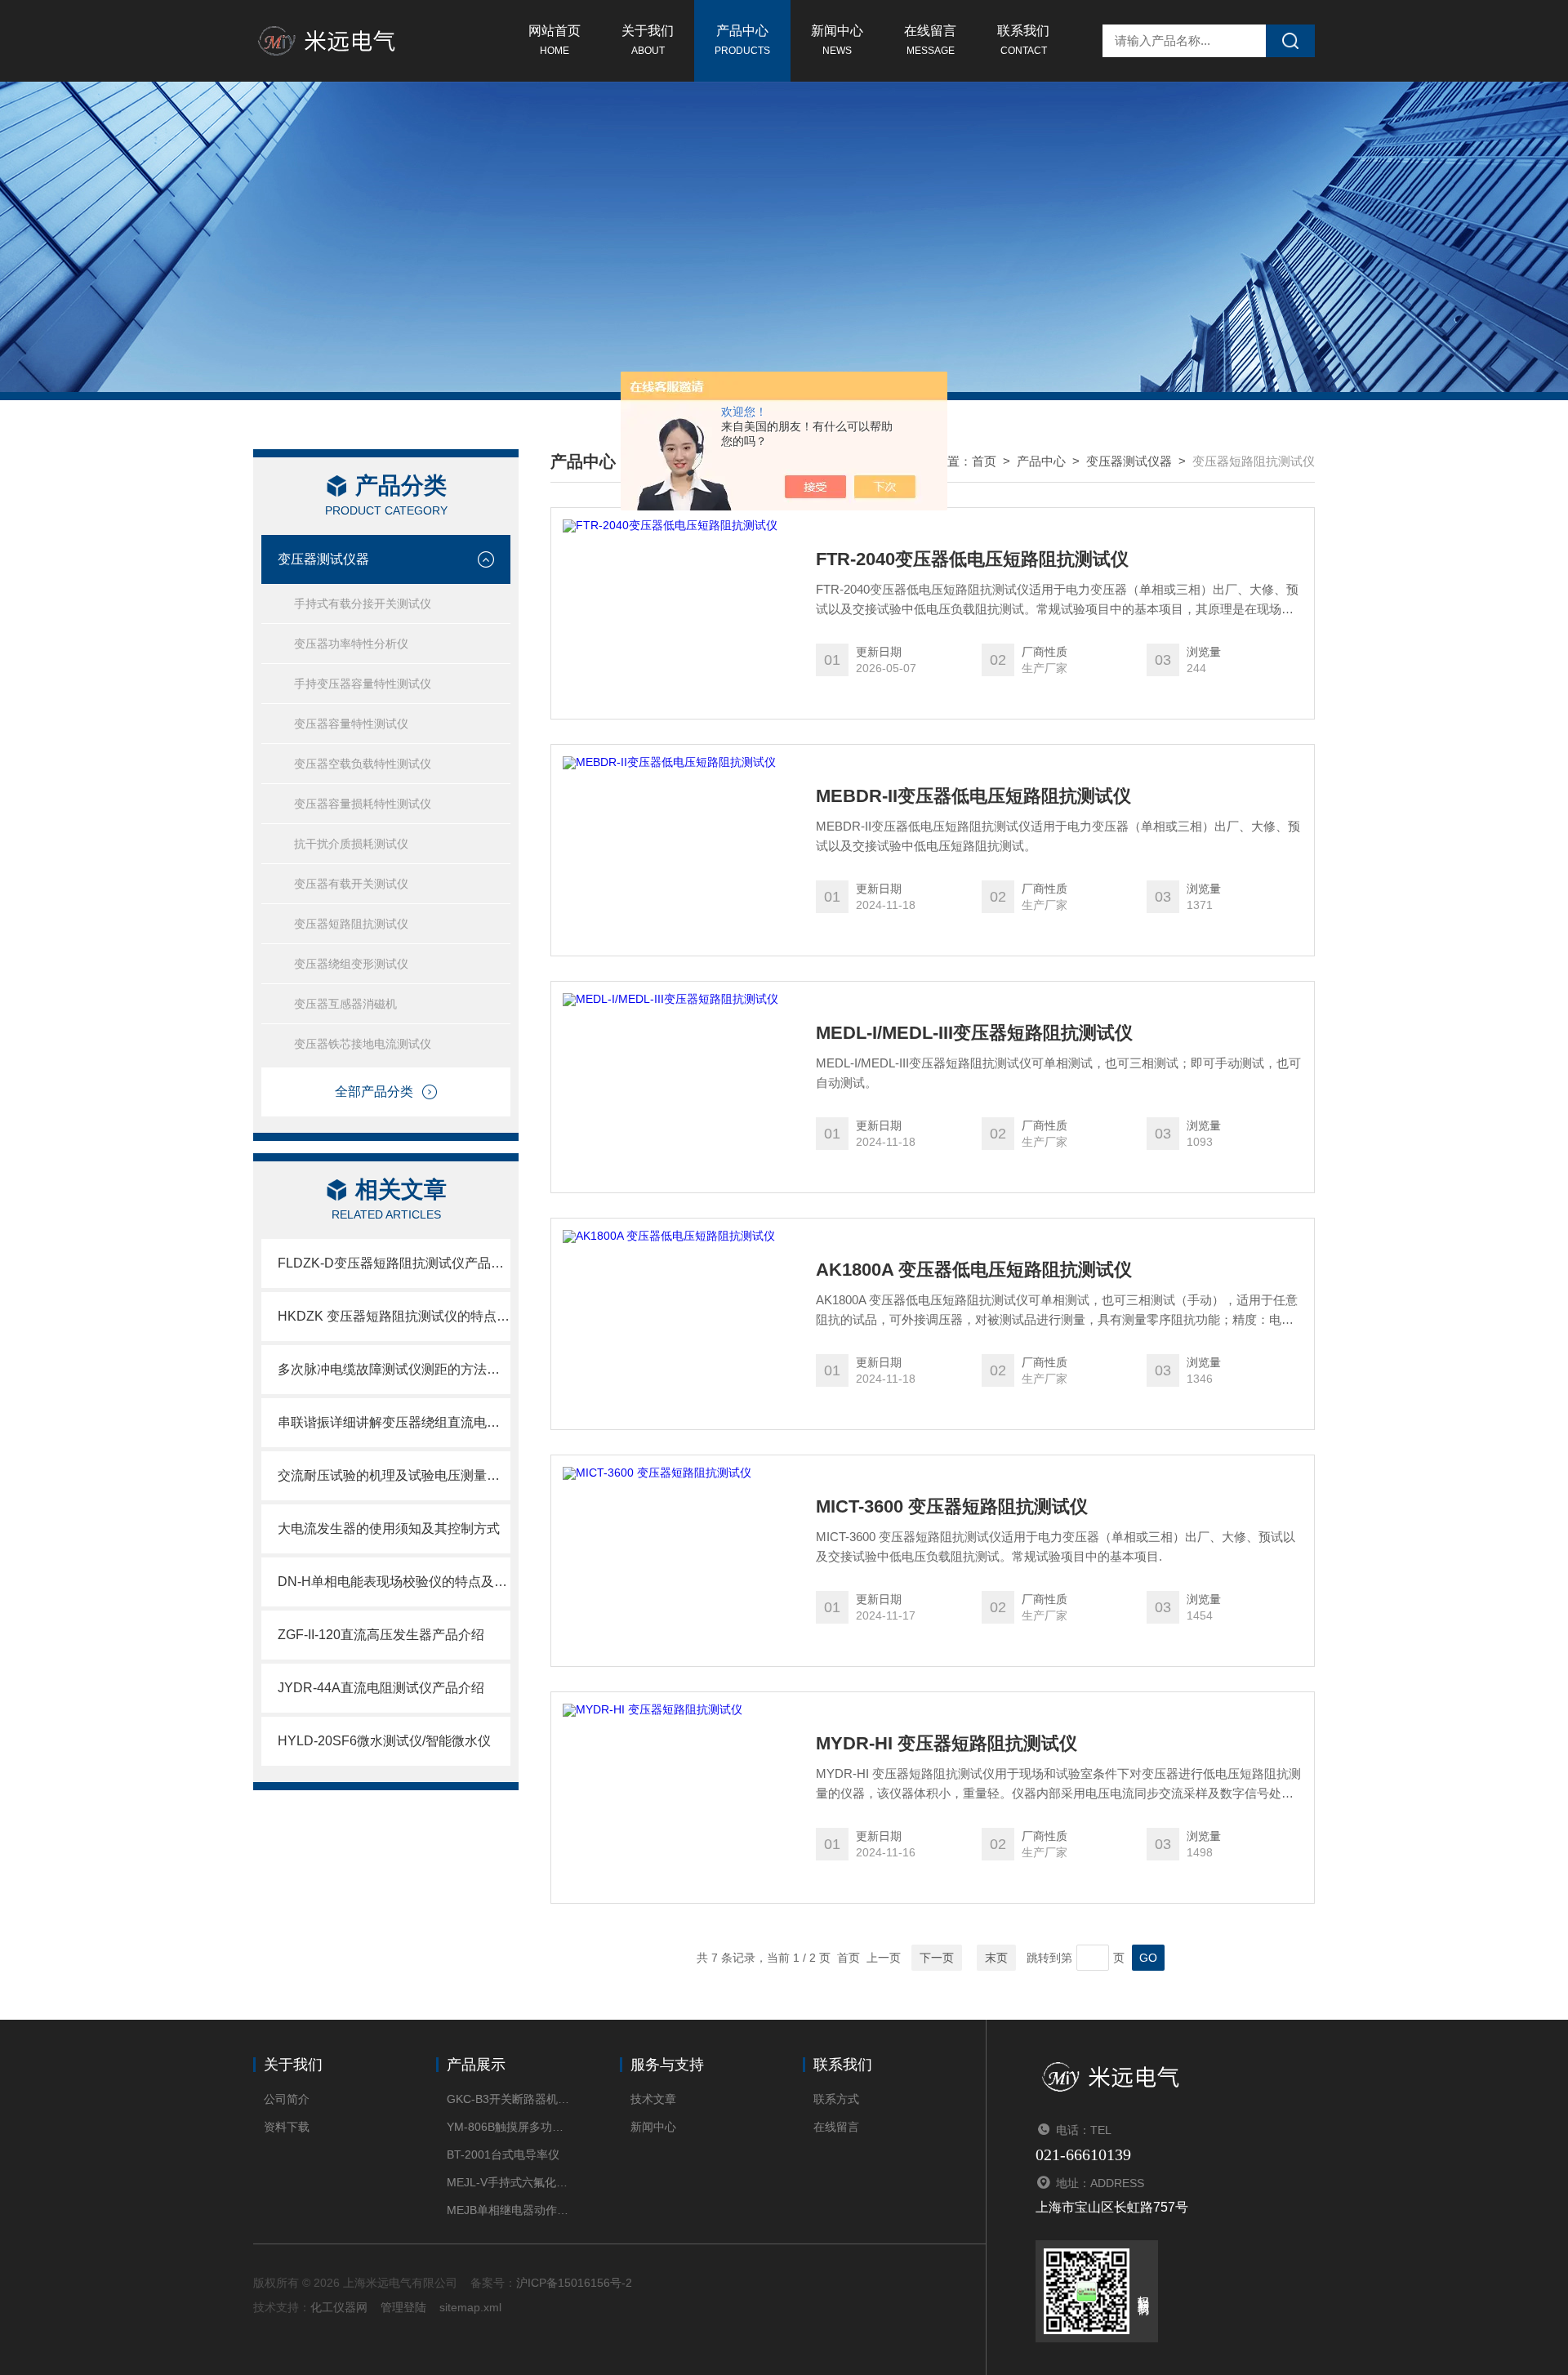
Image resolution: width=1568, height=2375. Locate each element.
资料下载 (287, 2127)
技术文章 (653, 2099)
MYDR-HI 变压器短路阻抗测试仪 (947, 1744)
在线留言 (930, 40)
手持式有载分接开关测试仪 (363, 604)
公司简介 (287, 2099)
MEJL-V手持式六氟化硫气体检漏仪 (508, 2182)
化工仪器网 (339, 2307)
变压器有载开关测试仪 (351, 884)
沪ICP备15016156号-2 (574, 2283)
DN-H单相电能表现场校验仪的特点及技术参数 (394, 1582)
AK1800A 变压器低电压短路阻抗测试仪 (974, 1270)
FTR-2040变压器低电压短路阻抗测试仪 (972, 559)
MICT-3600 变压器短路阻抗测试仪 (952, 1507)
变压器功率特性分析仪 (351, 644)
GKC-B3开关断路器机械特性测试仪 (508, 2099)
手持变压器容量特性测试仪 (363, 684)
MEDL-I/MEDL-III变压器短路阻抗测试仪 (974, 1033)
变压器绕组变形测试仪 (351, 964)
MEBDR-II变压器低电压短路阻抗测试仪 (973, 796)
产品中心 (742, 40)
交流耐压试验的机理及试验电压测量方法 (394, 1475)
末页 (996, 1958)
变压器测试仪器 (323, 559)
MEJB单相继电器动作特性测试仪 (508, 2210)
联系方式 (836, 2099)
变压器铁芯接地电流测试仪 (363, 1044)
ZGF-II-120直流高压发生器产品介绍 (381, 1635)
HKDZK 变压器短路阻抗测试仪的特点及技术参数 (394, 1316)
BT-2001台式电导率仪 (503, 2154)
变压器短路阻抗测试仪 (351, 924)
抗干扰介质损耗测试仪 (351, 844)
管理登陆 (403, 2307)
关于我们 (648, 40)
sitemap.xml (470, 2307)
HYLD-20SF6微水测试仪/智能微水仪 (384, 1741)
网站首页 (555, 40)
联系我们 (1023, 40)
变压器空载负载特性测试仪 (363, 764)
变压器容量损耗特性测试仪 (363, 804)
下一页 (937, 1958)
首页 (984, 461)
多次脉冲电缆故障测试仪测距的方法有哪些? (394, 1369)
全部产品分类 (374, 1092)
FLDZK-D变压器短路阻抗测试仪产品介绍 (394, 1263)
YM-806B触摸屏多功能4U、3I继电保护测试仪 (508, 2127)
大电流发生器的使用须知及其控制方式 (389, 1528)
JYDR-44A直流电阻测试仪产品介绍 (381, 1688)
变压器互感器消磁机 (345, 1004)
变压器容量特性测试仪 (351, 724)
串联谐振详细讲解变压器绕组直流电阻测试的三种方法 (394, 1422)
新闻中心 (837, 40)
